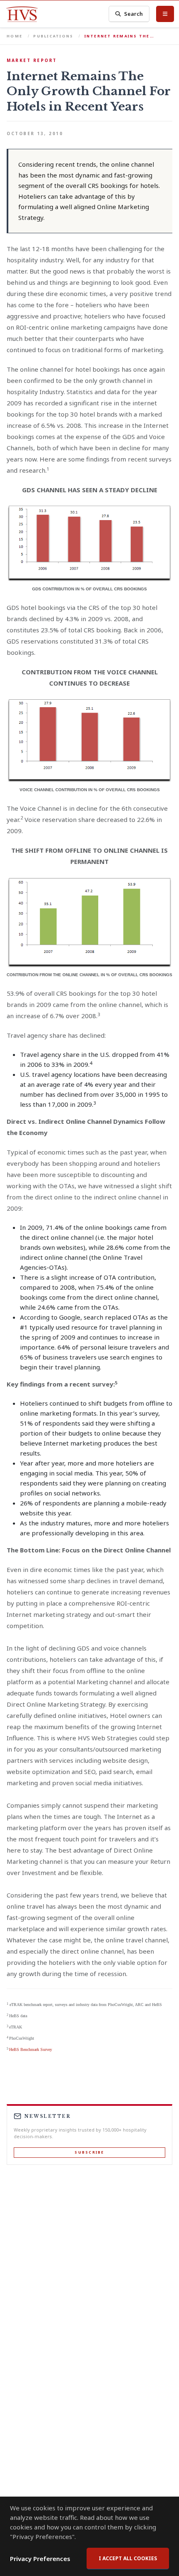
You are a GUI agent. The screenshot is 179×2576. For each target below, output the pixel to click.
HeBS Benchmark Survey (31, 2049)
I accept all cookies (128, 2558)
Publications (53, 36)
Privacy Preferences (40, 2559)
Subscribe (89, 2152)
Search (133, 14)
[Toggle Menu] (165, 14)
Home (15, 36)
